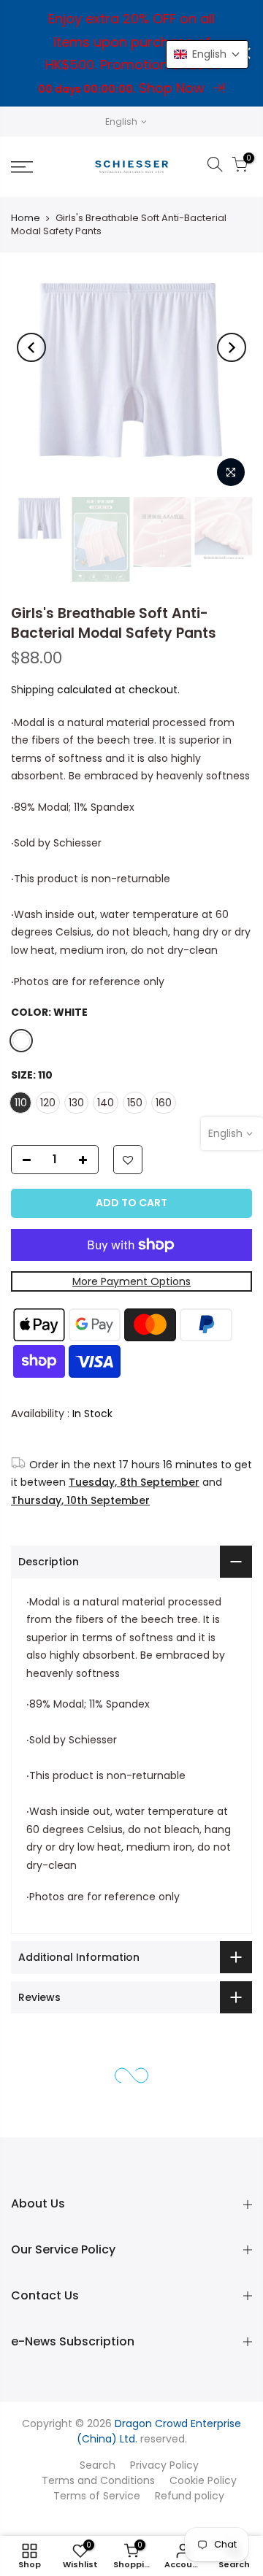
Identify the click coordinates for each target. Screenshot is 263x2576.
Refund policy (190, 2496)
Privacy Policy (164, 2465)
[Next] (232, 347)
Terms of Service (97, 2496)
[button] (207, 54)
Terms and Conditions (98, 2480)
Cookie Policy (203, 2480)
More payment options (131, 1281)
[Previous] (31, 347)
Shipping (33, 690)
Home (26, 218)
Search (98, 2465)
